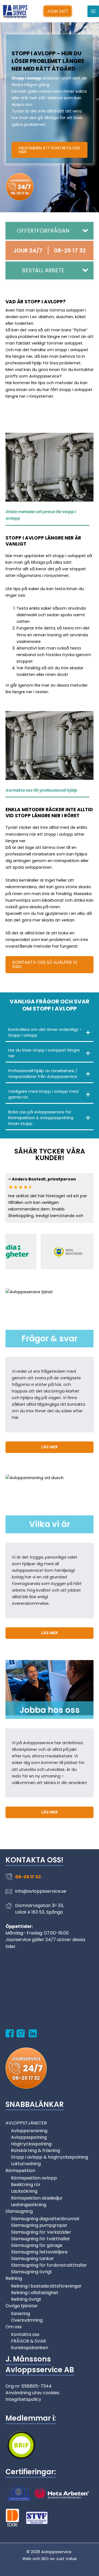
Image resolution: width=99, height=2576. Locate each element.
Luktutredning (26, 2164)
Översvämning (27, 2320)
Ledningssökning (29, 2205)
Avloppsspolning (29, 2137)
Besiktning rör (26, 2185)
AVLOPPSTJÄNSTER (26, 2123)
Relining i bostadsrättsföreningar (46, 2286)
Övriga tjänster (22, 2306)
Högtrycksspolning (31, 2144)
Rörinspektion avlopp (34, 2178)
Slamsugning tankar (32, 2259)
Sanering (20, 2314)
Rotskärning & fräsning (35, 2150)
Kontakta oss (25, 2334)
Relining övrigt (26, 2299)
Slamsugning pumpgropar (39, 2225)
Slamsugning (19, 2211)
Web (27, 2559)
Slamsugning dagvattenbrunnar (45, 2219)
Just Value (66, 2559)
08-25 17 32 (28, 1877)
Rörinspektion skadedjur (37, 2198)
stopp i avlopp (59, 834)
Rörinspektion (20, 2171)
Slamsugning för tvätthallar (41, 2239)
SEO (45, 2559)
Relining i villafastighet (35, 2293)
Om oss (14, 2327)
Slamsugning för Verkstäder (41, 2232)
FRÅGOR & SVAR (28, 2341)
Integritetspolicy (23, 2399)
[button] (50, 231)
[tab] (50, 1033)
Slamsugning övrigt (31, 2272)
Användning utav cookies (32, 2393)
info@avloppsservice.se (41, 1891)
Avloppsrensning (29, 2131)
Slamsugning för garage (37, 2245)
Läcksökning (24, 2191)
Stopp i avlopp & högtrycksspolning (50, 2157)
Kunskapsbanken (30, 2348)
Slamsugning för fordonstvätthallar (49, 2265)
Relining (14, 2278)
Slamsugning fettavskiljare (39, 2252)
